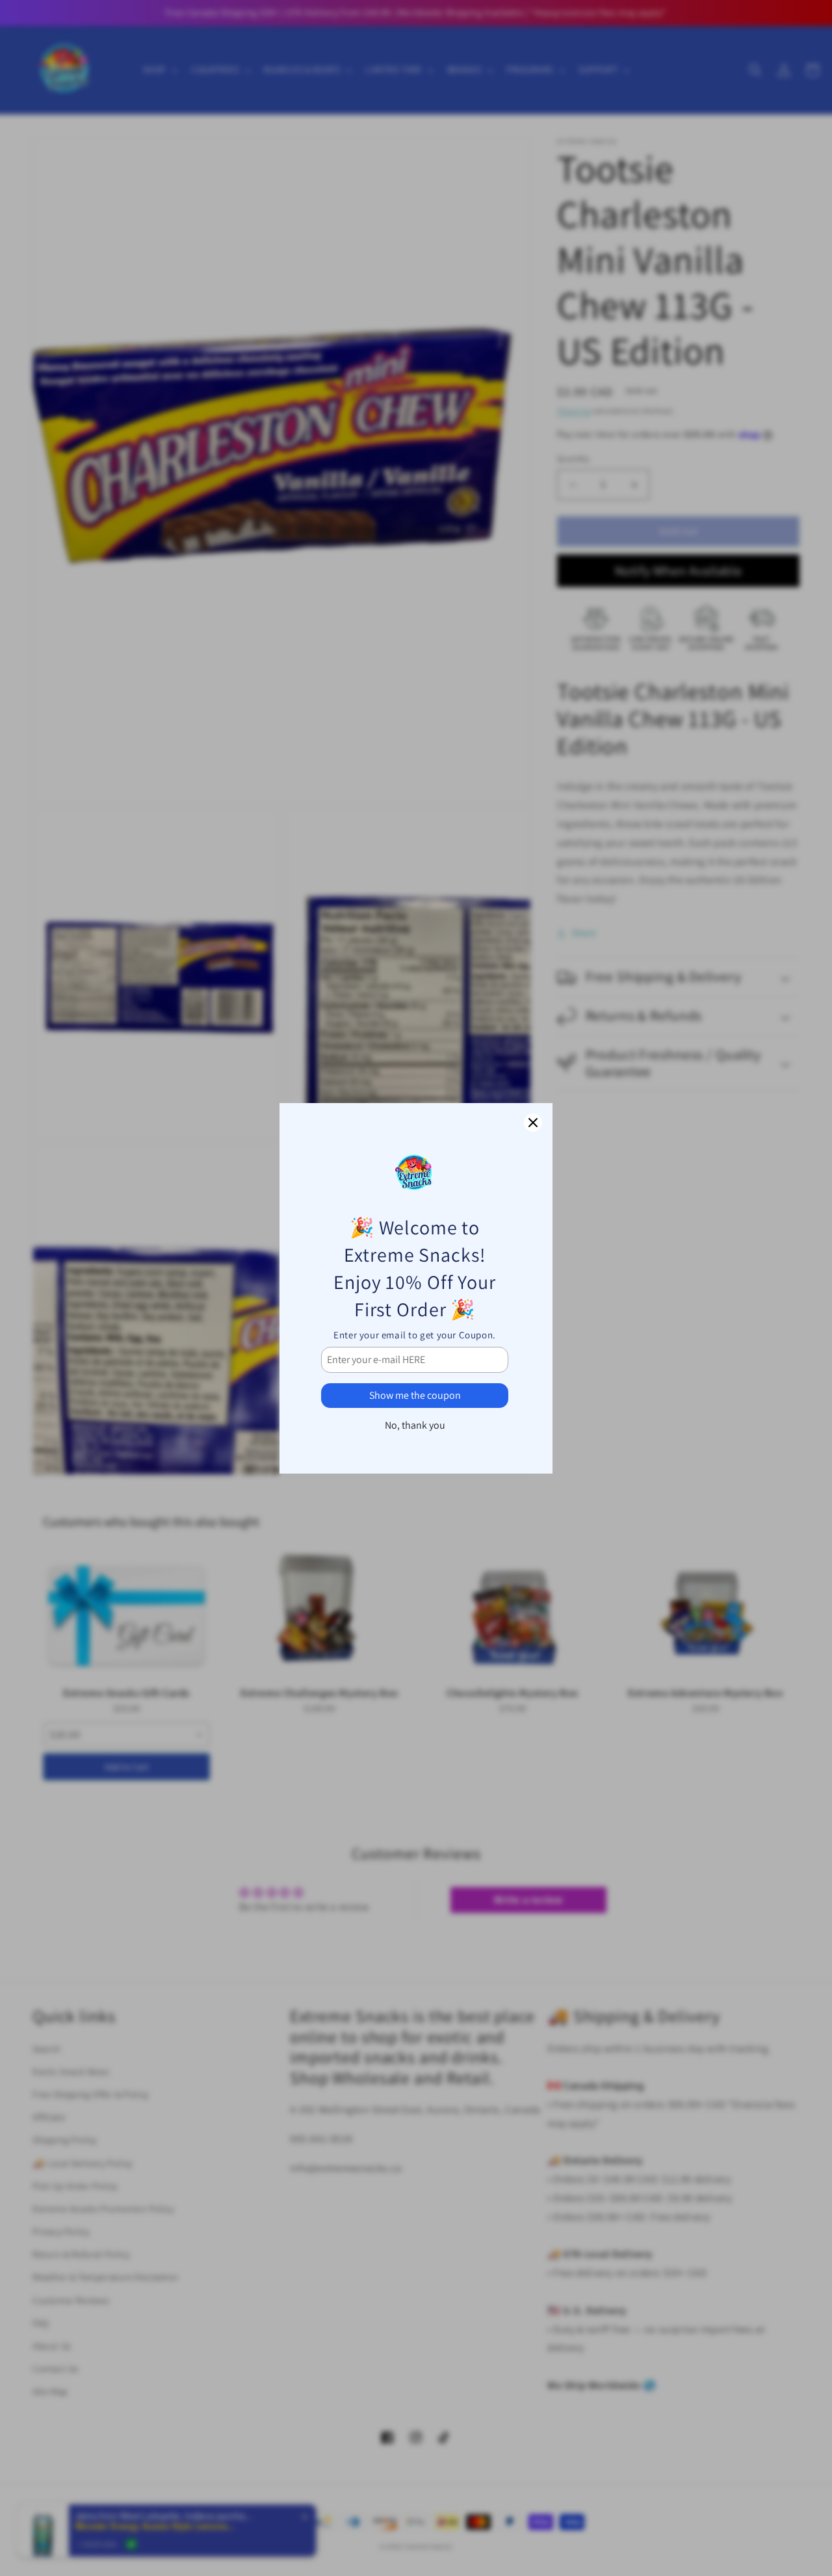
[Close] (533, 1123)
